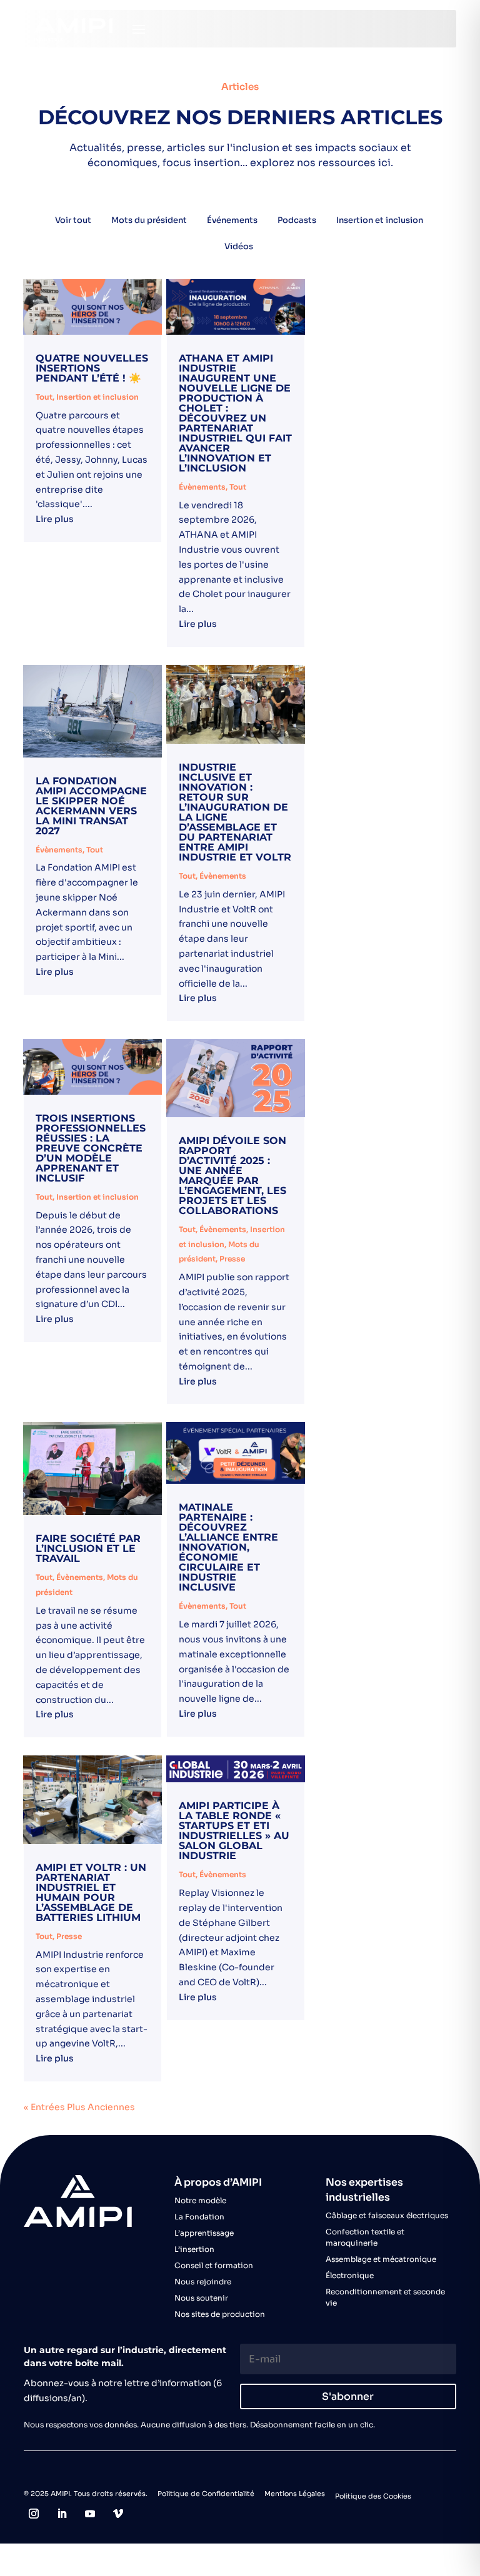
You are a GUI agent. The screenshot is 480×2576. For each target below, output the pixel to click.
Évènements (202, 487)
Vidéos (239, 246)
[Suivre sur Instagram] (34, 2514)
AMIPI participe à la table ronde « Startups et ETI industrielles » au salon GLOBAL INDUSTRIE (234, 1831)
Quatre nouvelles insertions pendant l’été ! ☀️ (92, 368)
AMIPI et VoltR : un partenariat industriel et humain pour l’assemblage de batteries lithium (91, 1893)
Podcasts (297, 220)
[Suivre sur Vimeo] (118, 2514)
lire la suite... (92, 521)
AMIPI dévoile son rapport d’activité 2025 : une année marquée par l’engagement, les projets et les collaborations (232, 1176)
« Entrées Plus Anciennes (79, 2107)
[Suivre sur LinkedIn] (62, 2514)
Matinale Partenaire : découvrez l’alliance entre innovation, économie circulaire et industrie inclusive (228, 1547)
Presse (232, 1259)
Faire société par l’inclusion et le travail (88, 1548)
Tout (44, 397)
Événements (232, 220)
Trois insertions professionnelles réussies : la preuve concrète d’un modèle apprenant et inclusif (91, 1148)
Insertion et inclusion (380, 220)
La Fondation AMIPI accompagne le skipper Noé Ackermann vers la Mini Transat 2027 (91, 806)
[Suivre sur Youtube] (90, 2514)
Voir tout (73, 220)
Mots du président (149, 220)
